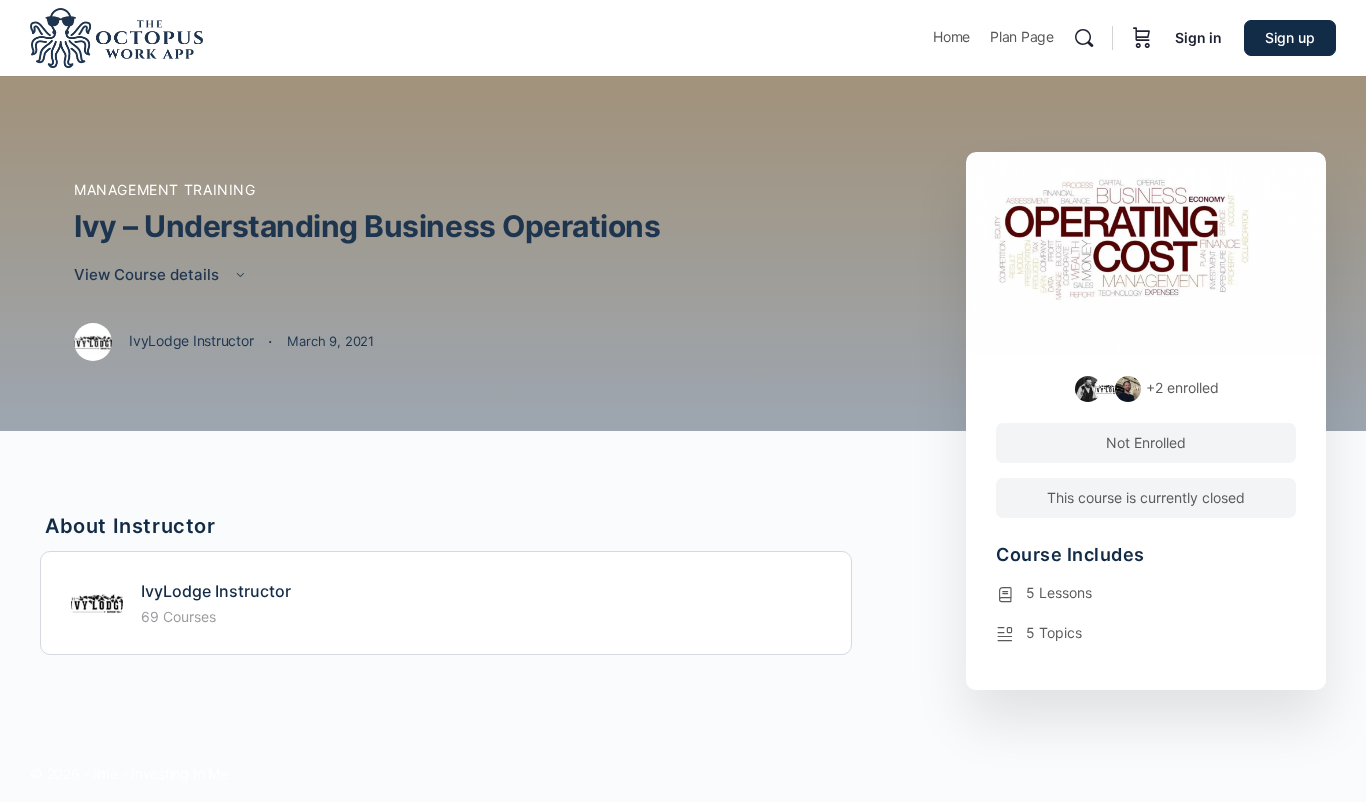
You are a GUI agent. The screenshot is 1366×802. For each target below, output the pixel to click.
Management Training (165, 189)
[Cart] (1142, 38)
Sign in (1198, 37)
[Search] (1084, 38)
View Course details (148, 274)
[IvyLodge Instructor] (97, 601)
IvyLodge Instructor (216, 591)
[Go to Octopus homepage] (116, 36)
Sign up (1290, 37)
